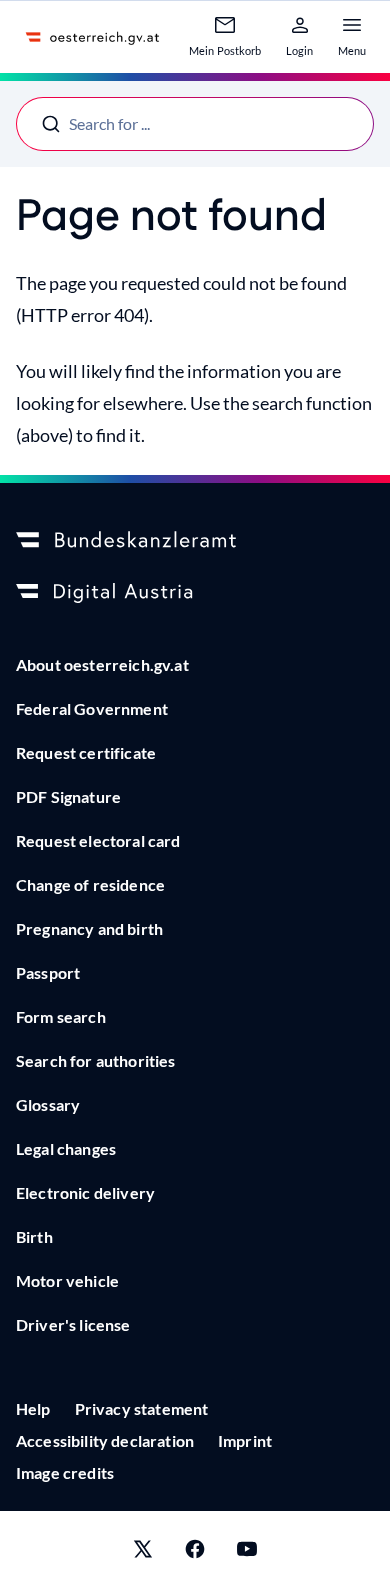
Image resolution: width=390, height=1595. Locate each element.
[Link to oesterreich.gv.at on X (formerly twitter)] (143, 1553)
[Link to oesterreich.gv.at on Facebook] (195, 1553)
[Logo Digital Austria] (195, 593)
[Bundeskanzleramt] (195, 541)
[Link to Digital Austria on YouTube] (247, 1553)
